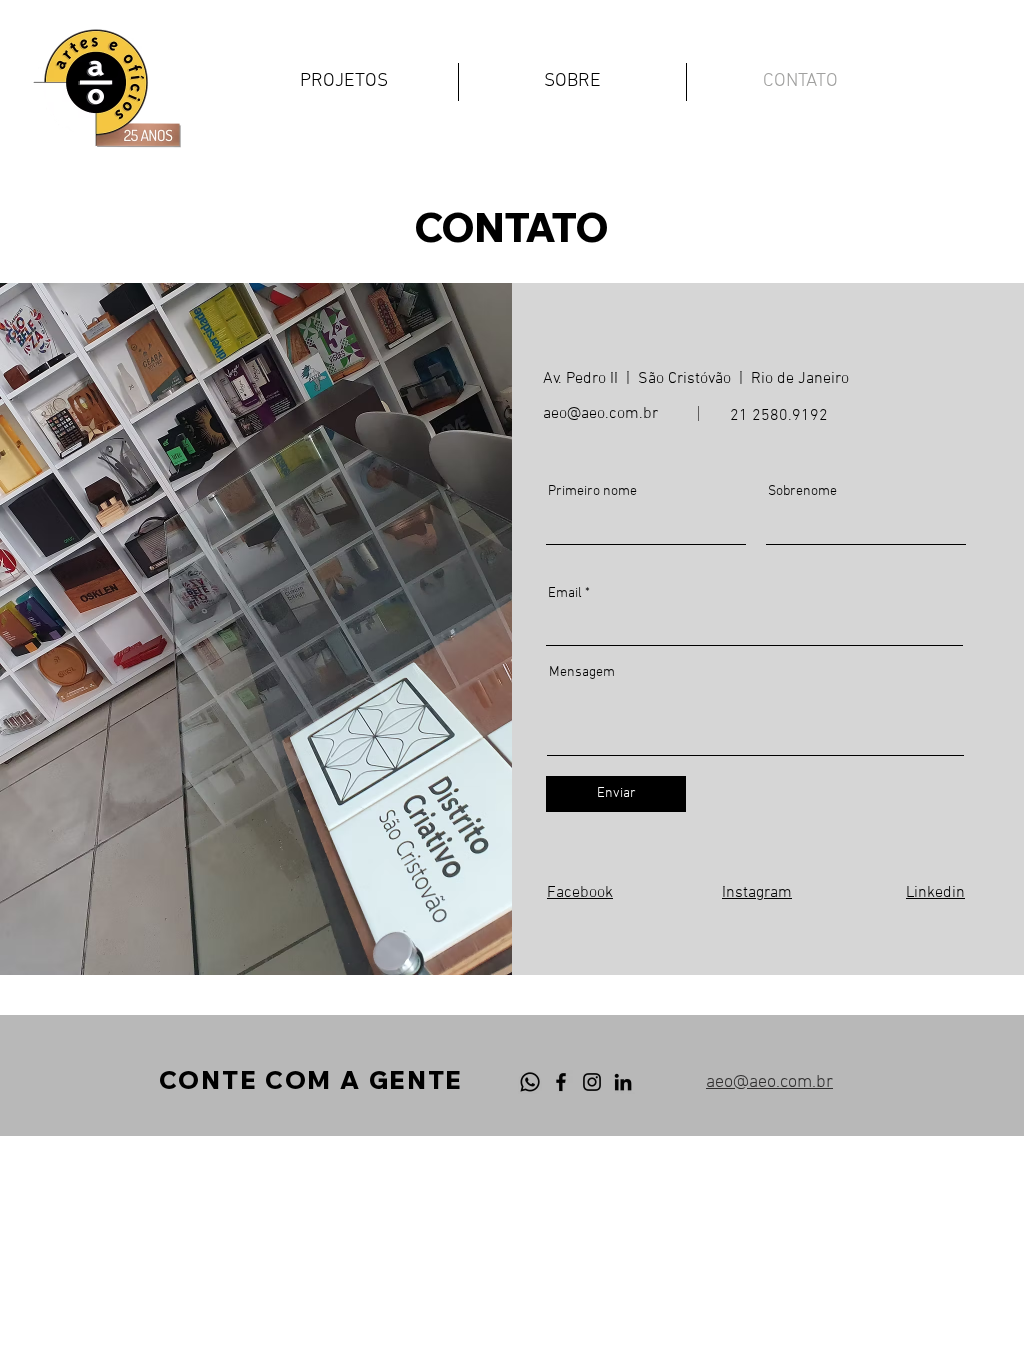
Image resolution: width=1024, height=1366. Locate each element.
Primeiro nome (592, 492)
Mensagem (582, 673)
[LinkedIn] (623, 1082)
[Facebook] (561, 1082)
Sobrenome (802, 492)
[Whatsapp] (530, 1082)
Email (565, 594)
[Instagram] (592, 1082)
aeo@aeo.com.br (600, 414)
